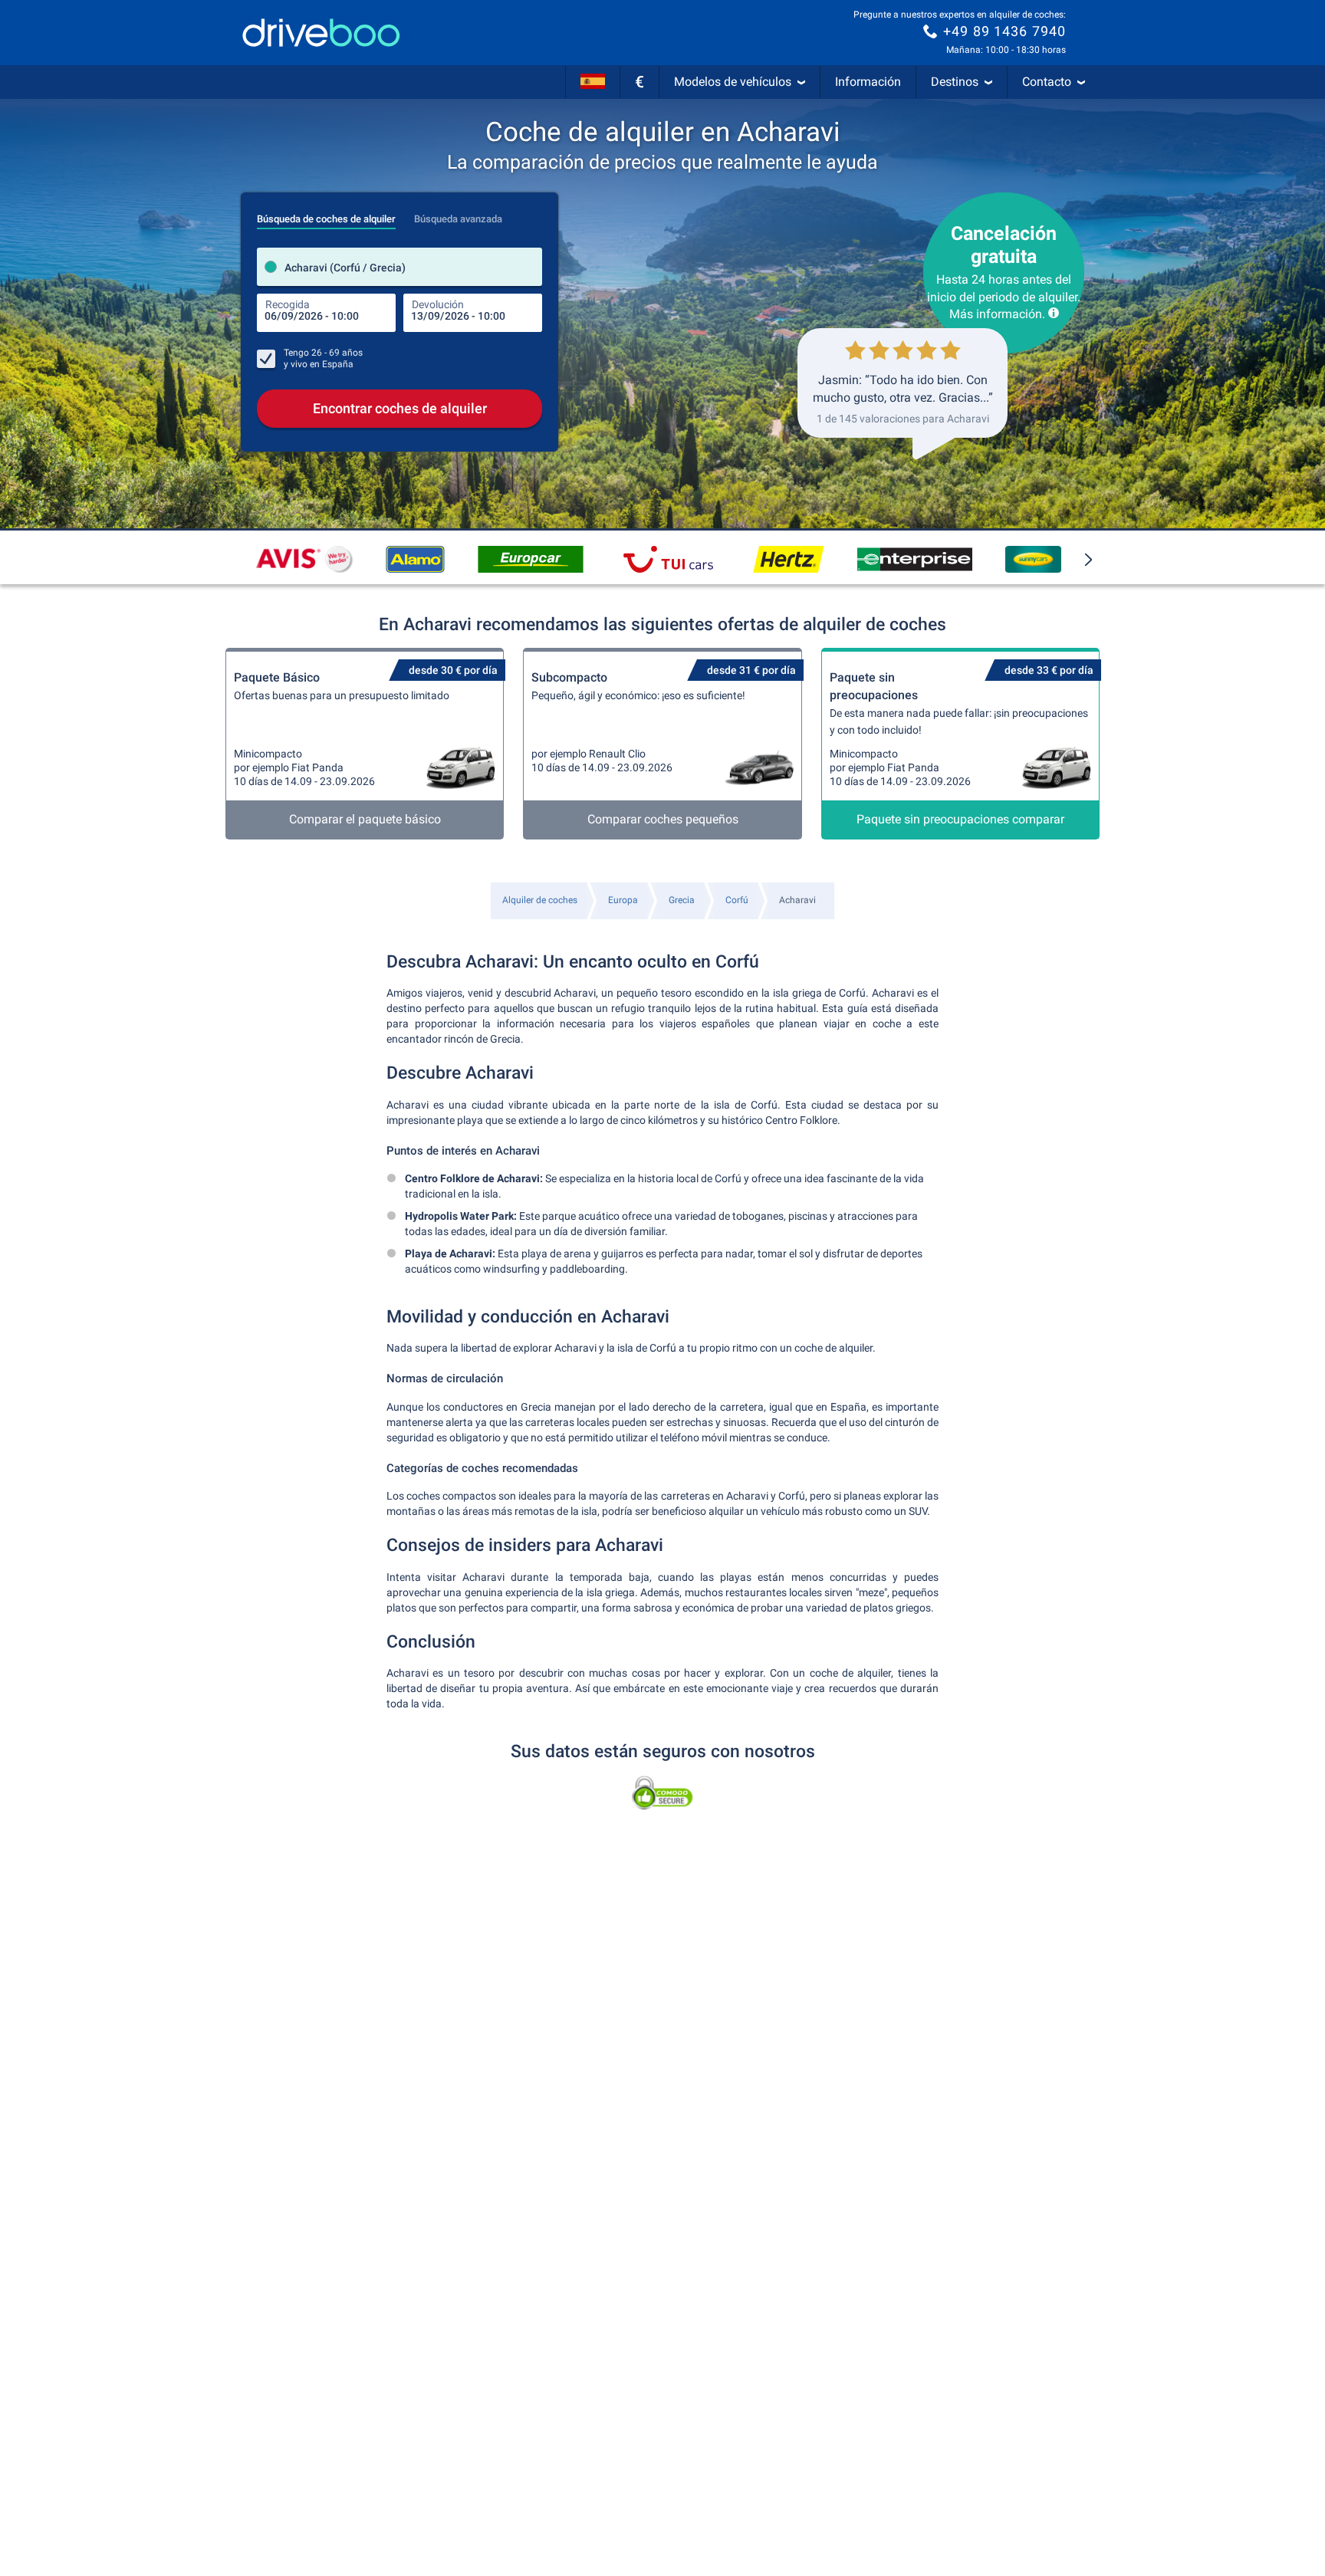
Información (868, 82)
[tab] (326, 215)
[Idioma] (593, 82)
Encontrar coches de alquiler (400, 408)
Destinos (955, 82)
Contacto (1047, 82)
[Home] (321, 33)
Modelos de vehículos (733, 82)
